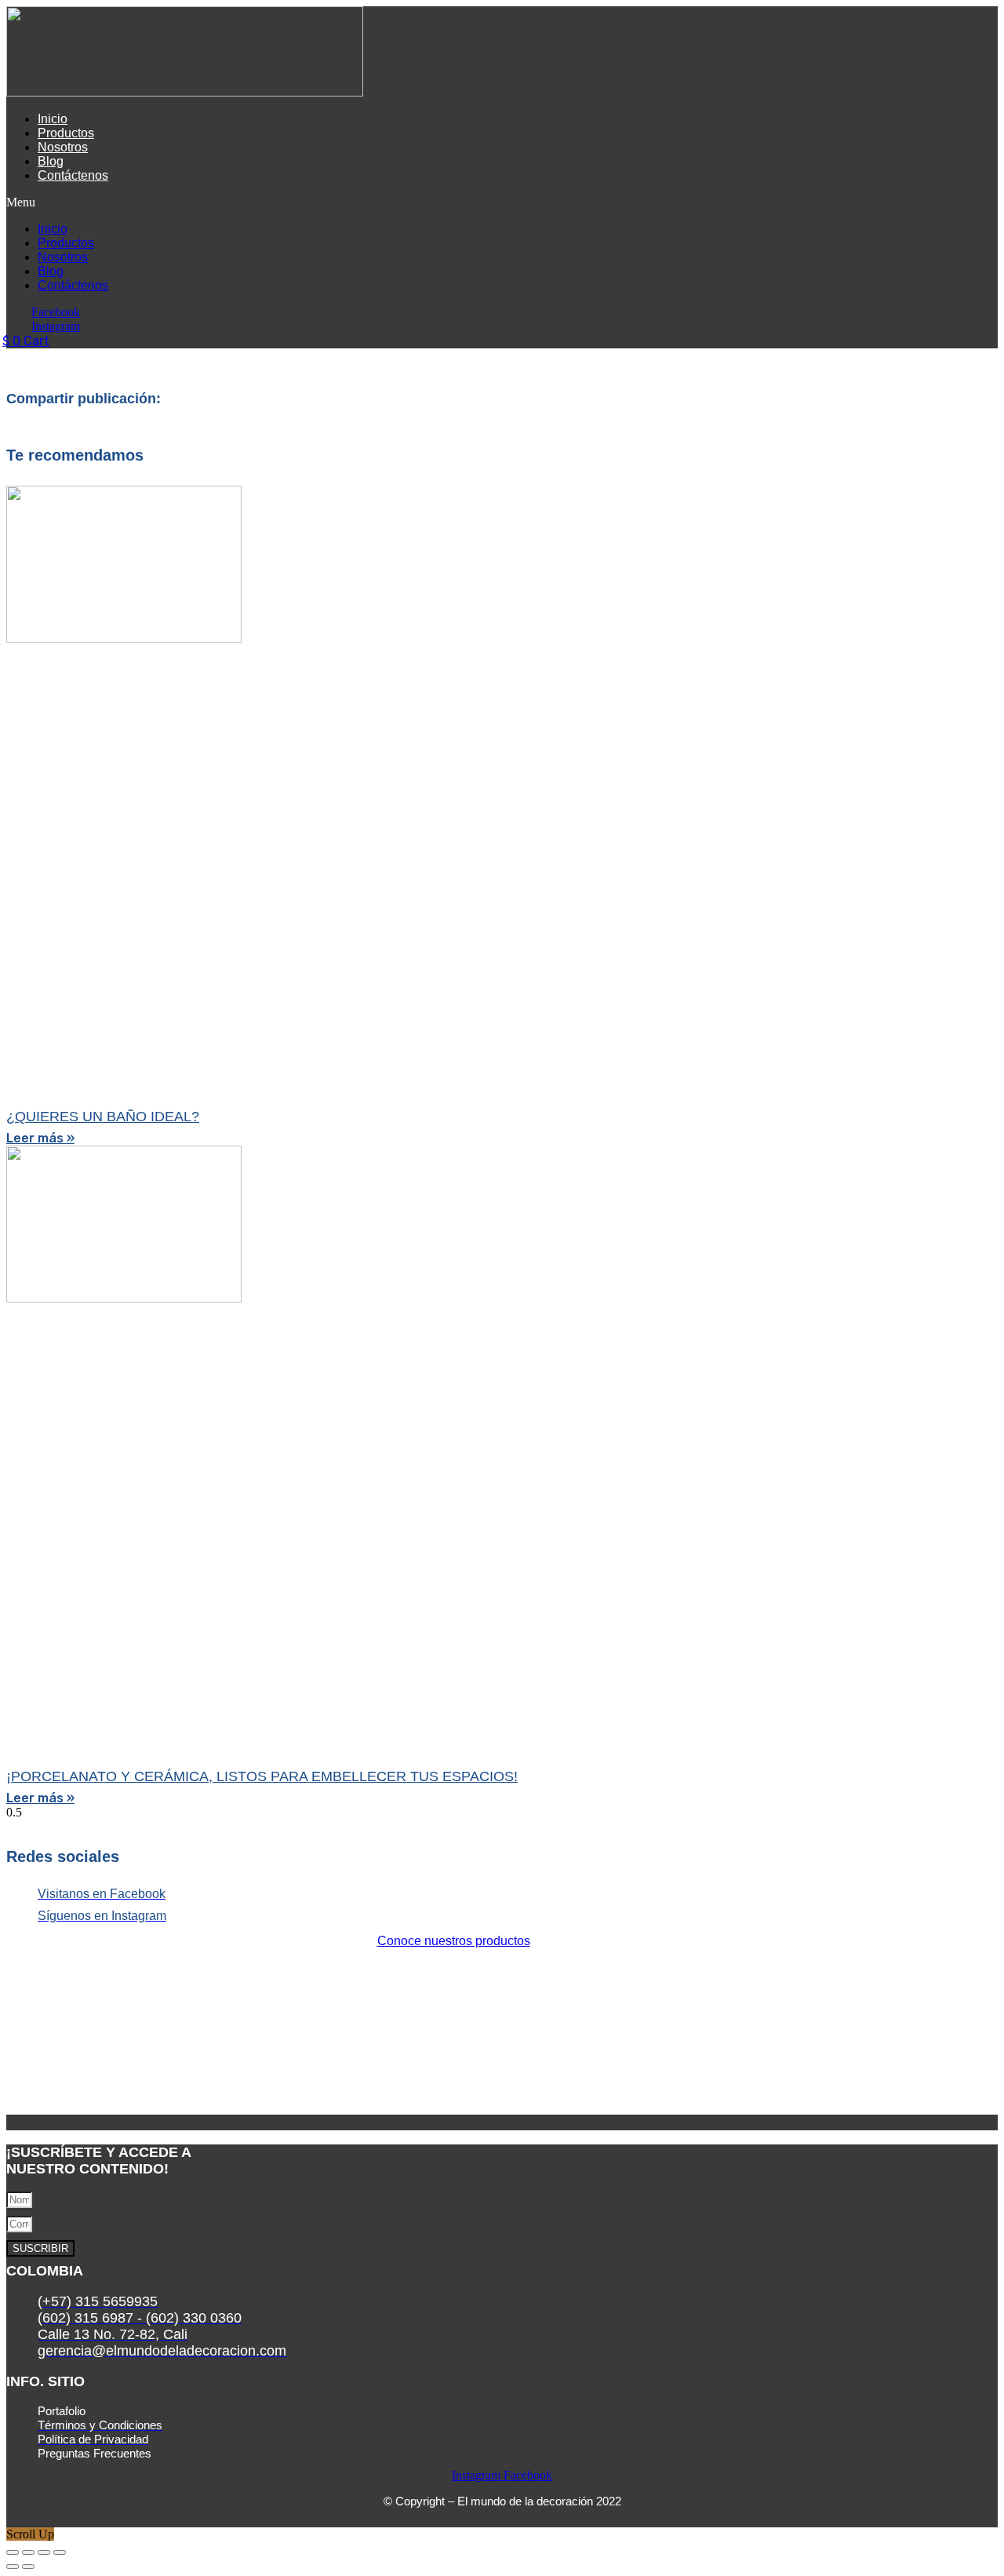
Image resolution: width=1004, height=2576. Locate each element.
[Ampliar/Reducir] (13, 2552)
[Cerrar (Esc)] (60, 2552)
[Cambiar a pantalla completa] (28, 2552)
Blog (51, 161)
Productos (66, 133)
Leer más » (40, 1138)
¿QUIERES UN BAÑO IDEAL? (103, 1117)
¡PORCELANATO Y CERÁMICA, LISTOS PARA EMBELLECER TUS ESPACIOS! (262, 1776)
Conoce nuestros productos (454, 1941)
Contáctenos (73, 175)
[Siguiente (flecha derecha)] (28, 2567)
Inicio (53, 119)
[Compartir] (44, 2552)
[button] (304, 202)
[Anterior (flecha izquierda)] (13, 2567)
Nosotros (63, 147)
